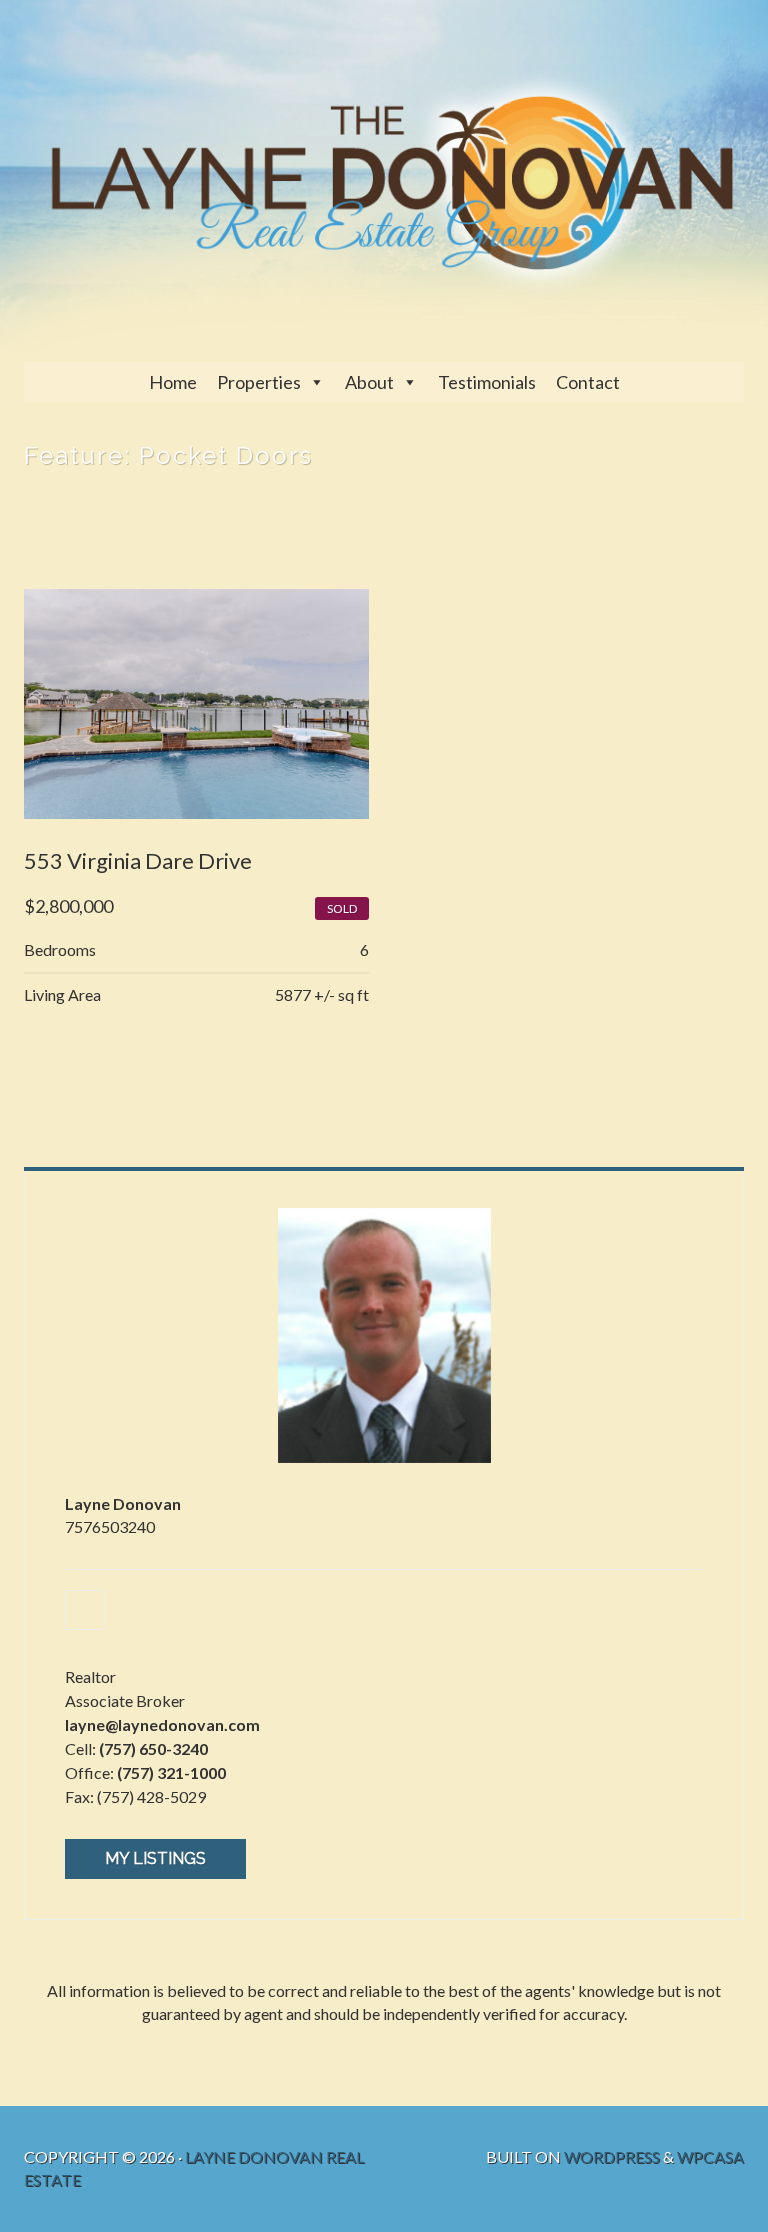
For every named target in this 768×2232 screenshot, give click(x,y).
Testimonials (487, 382)
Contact (588, 382)
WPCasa (710, 2156)
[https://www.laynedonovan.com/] (85, 1610)
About (369, 382)
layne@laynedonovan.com (162, 1724)
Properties (259, 382)
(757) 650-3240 (153, 1748)
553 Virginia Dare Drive (138, 860)
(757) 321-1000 (171, 1772)
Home (173, 382)
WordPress (612, 2156)
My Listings (155, 1858)
